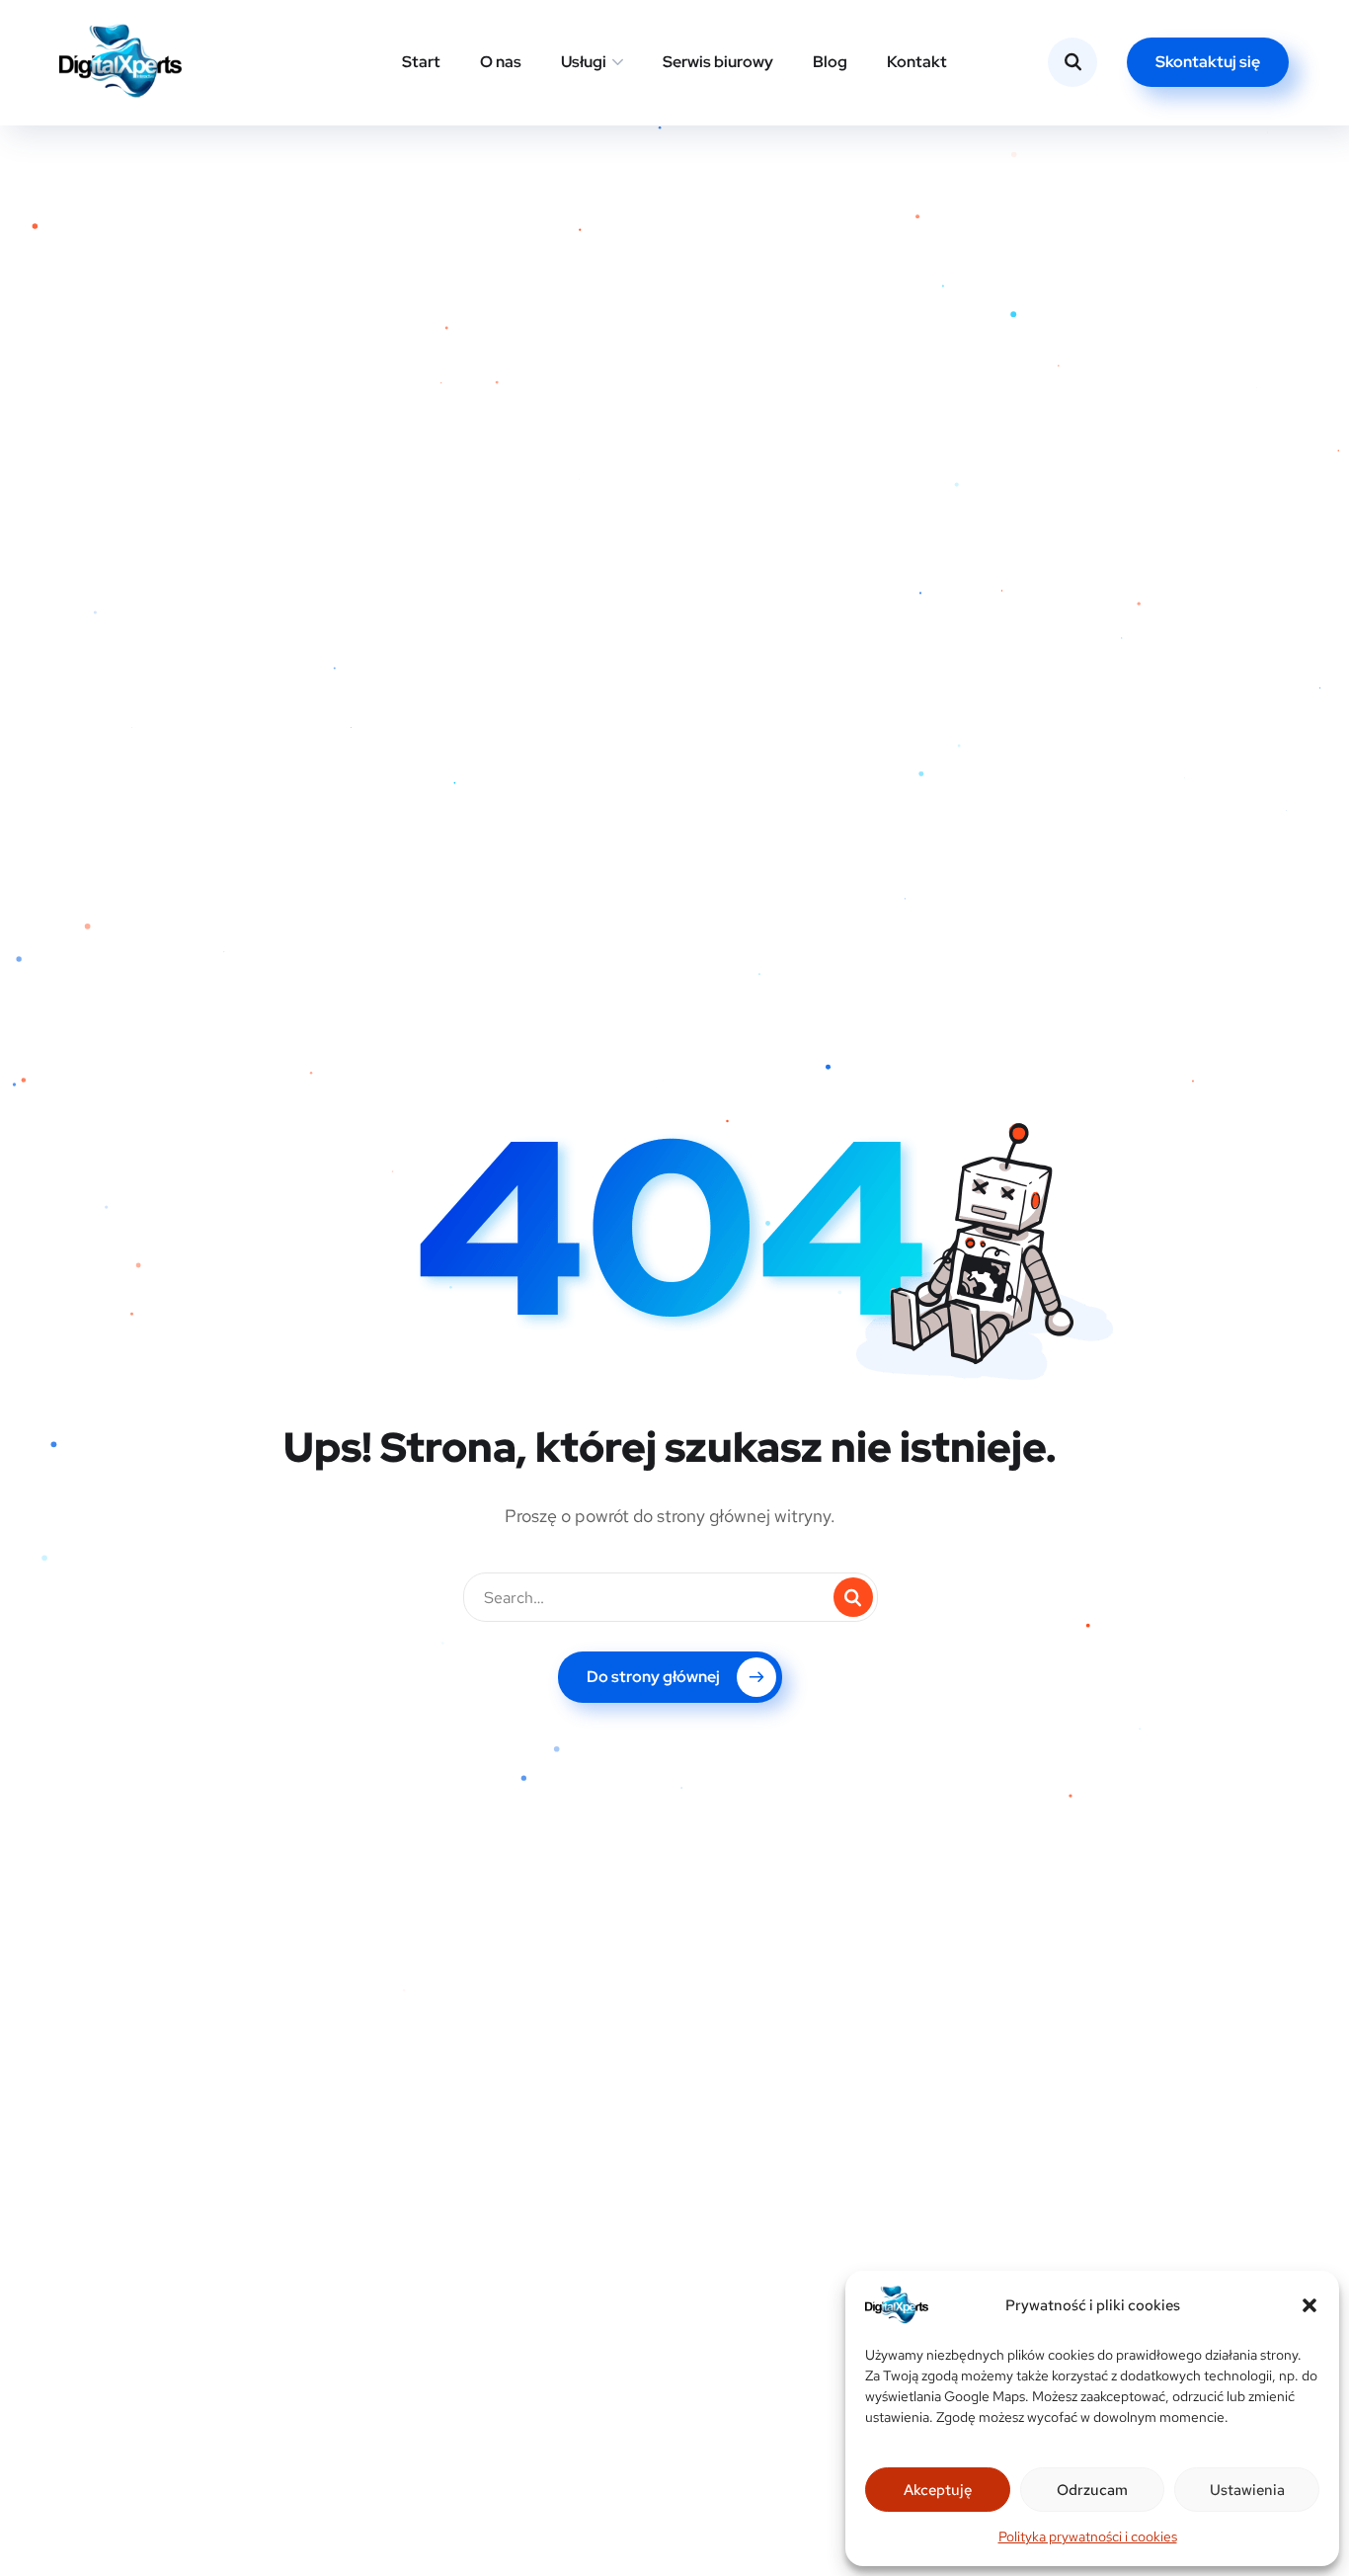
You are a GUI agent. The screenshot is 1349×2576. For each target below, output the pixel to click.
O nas (501, 62)
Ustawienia (1247, 2490)
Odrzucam (1092, 2490)
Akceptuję (938, 2490)
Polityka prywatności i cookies (1088, 2536)
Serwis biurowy (718, 62)
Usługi (584, 62)
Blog (830, 62)
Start (421, 62)
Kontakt (917, 62)
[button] (1309, 2305)
